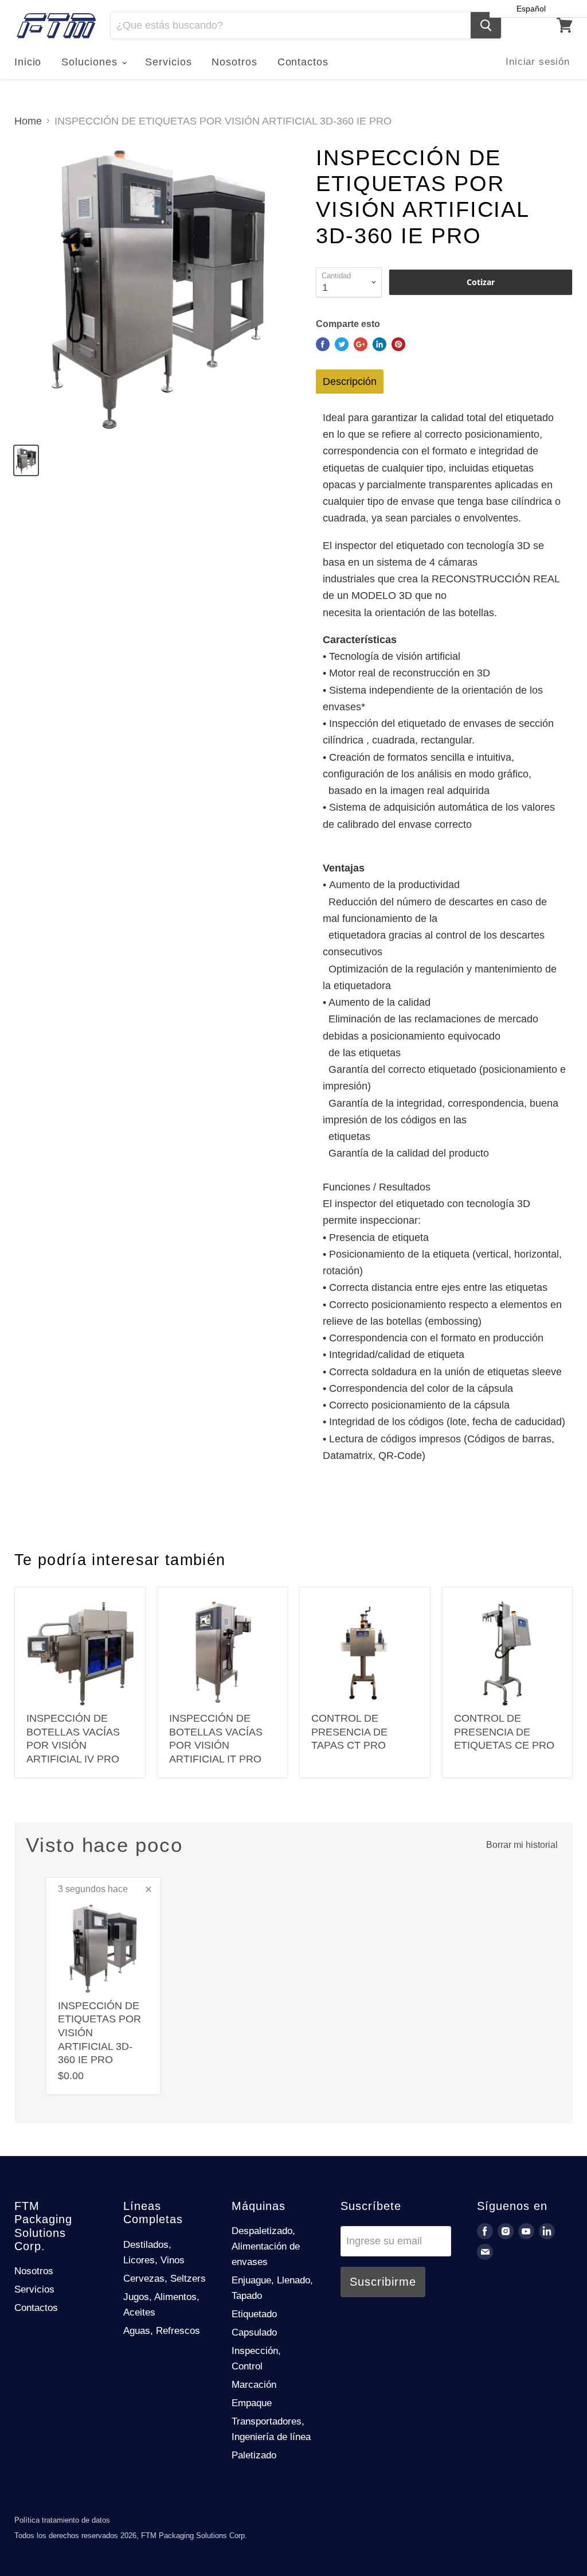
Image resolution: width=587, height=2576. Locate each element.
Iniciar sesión (538, 62)
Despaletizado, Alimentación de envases (266, 2246)
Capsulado (254, 2332)
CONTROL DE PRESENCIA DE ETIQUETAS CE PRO (504, 1732)
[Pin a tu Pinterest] (398, 344)
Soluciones (91, 62)
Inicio (28, 62)
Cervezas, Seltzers (165, 2279)
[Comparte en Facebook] (323, 344)
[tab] (350, 382)
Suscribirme (383, 2282)
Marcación (254, 2385)
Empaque (252, 2403)
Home (28, 121)
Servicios (168, 62)
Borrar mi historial (522, 1845)
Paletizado (254, 2455)
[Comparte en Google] (361, 344)
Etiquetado (254, 2314)
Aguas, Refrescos (162, 2331)
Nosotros (234, 62)
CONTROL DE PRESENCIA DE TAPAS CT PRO (349, 1732)
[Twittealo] (342, 344)
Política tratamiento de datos (62, 2520)
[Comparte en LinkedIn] (379, 344)
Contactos (303, 62)
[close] (148, 1889)
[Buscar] (486, 25)
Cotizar (481, 282)
